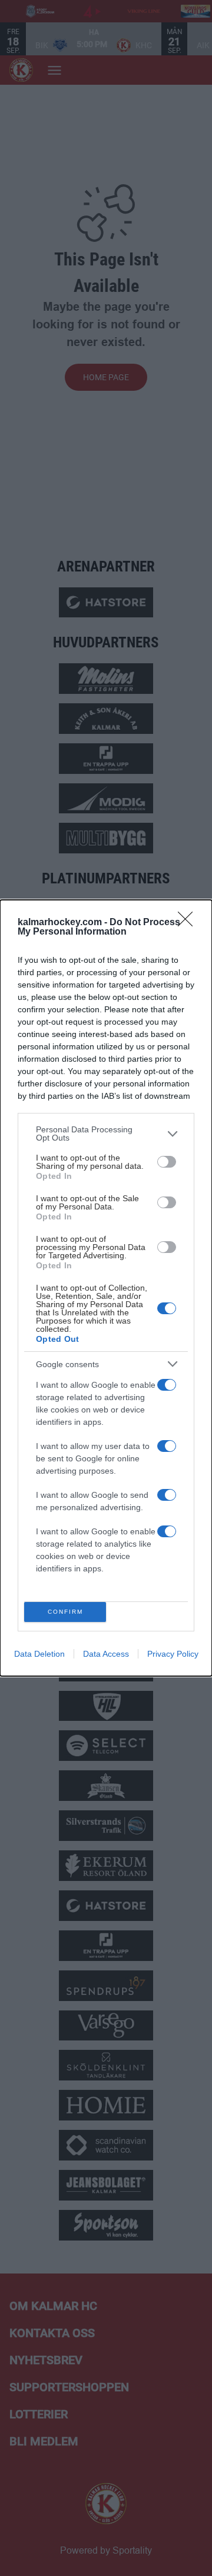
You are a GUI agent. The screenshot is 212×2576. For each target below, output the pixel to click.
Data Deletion (39, 1654)
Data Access (106, 1654)
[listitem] (106, 1134)
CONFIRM (65, 1612)
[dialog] (106, 1288)
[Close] (189, 923)
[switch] (167, 1162)
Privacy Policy (173, 1654)
